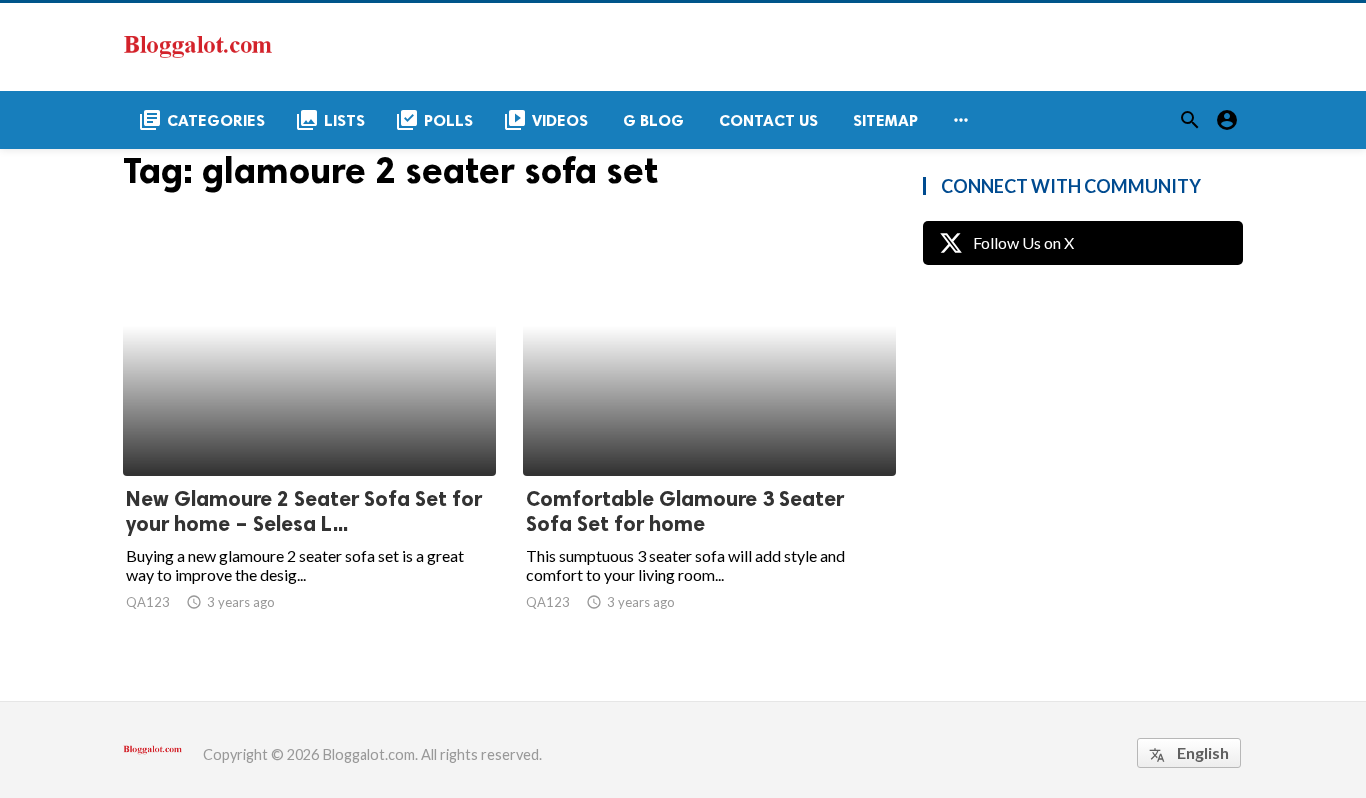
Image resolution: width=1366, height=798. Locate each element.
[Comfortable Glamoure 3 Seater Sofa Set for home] (709, 424)
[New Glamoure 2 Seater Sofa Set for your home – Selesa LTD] (309, 424)
